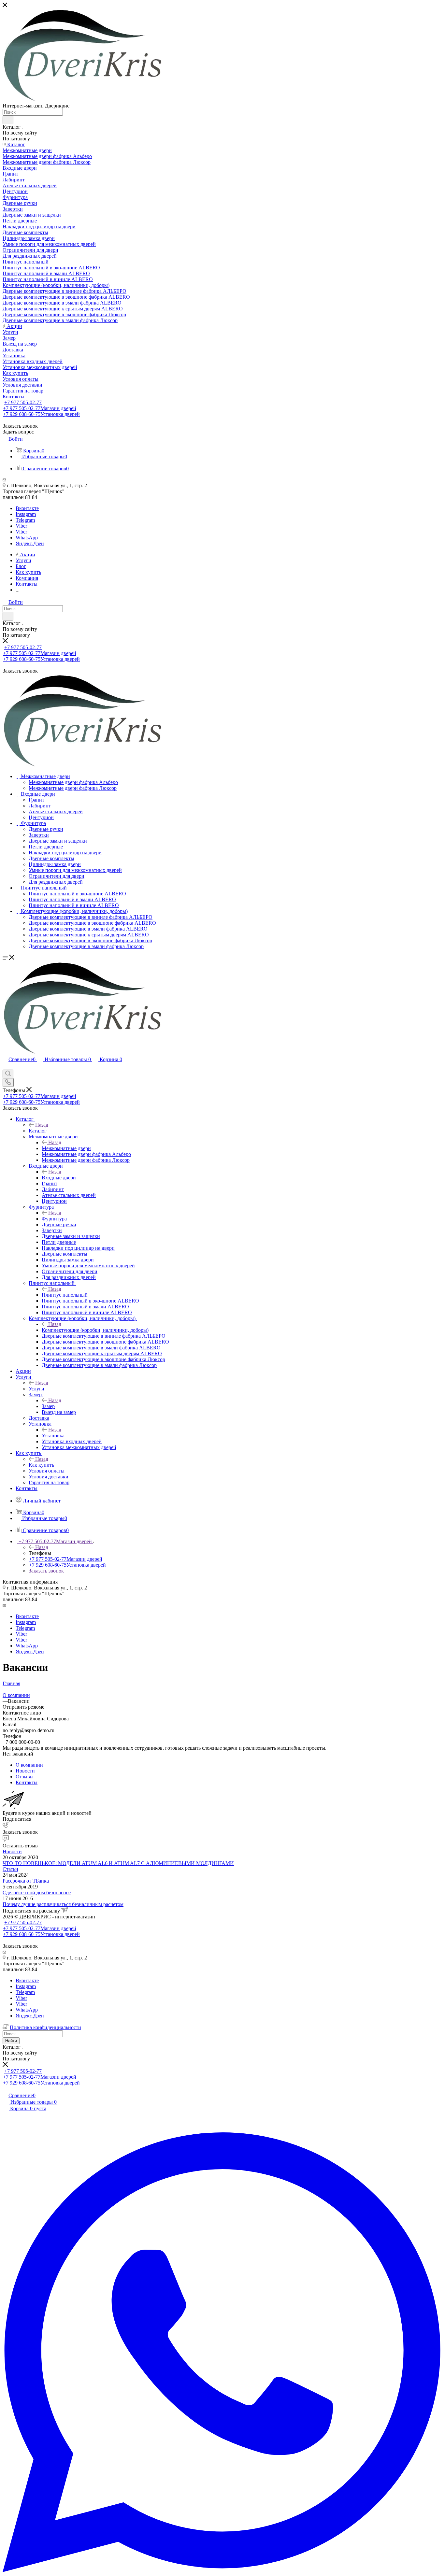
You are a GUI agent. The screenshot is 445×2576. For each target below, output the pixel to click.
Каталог (38, 1131)
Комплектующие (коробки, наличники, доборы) (95, 1330)
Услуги (36, 1389)
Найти (11, 2041)
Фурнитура (54, 1219)
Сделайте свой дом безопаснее (37, 1893)
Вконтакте (27, 508)
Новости (12, 1851)
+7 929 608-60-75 (41, 414)
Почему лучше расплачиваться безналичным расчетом (63, 1904)
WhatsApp (27, 538)
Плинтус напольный (65, 1295)
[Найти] (8, 120)
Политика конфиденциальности (45, 2027)
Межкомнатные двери (66, 1148)
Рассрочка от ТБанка (26, 1881)
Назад (42, 1125)
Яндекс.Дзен (30, 543)
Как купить (41, 1465)
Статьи (10, 1869)
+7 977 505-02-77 (23, 402)
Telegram (25, 520)
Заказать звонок (46, 1571)
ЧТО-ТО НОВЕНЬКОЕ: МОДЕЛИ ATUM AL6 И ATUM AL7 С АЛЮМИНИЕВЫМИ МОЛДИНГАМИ (118, 1863)
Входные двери (59, 1178)
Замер (48, 1406)
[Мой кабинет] (6, 1067)
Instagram (26, 514)
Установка (53, 1436)
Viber (21, 526)
